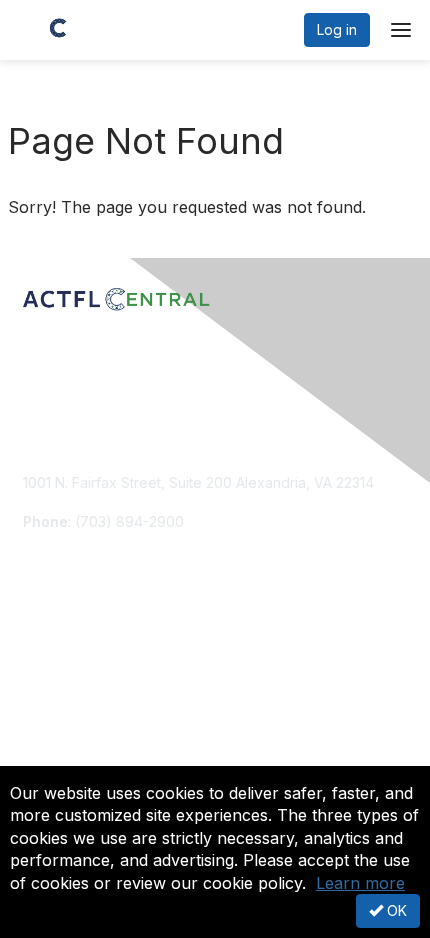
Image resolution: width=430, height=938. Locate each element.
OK (395, 910)
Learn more (360, 883)
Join (37, 653)
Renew (46, 672)
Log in (337, 29)
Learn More (61, 692)
